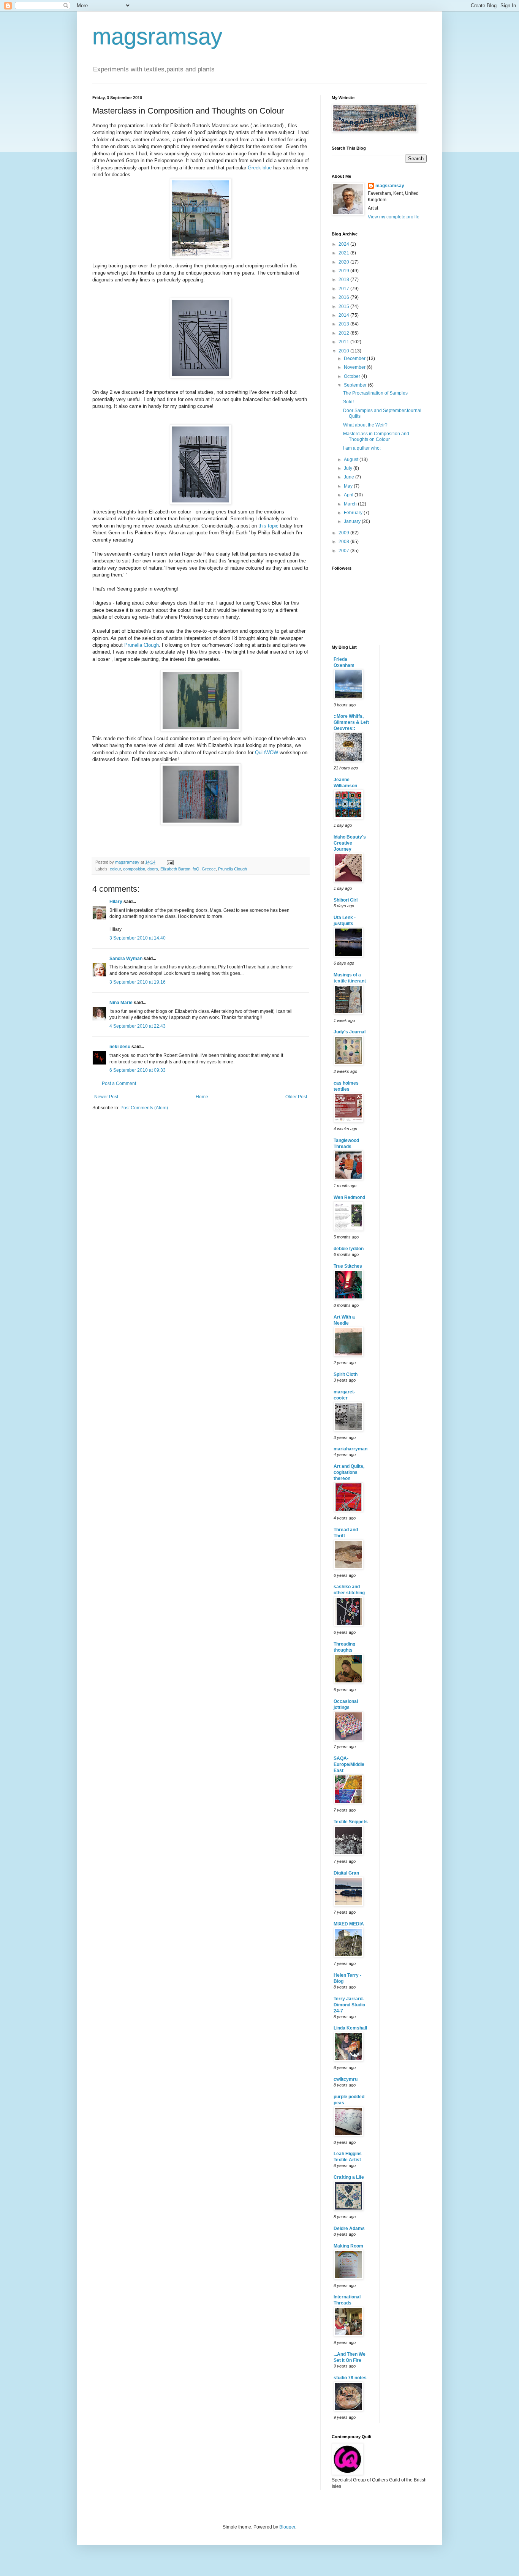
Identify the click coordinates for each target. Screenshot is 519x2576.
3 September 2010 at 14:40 (138, 938)
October (353, 376)
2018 (344, 280)
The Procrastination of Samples (375, 393)
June (350, 477)
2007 (344, 551)
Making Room (348, 2246)
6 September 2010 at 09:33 (138, 1070)
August (352, 460)
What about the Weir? (365, 425)
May (349, 486)
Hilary (116, 902)
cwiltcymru (346, 2079)
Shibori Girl (346, 900)
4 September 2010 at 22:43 (138, 1026)
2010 (344, 351)
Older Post (296, 1097)
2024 (344, 244)
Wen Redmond (349, 1197)
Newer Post (106, 1097)
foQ (196, 869)
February (354, 513)
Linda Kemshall (350, 2028)
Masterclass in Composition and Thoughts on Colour (376, 436)
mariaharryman (350, 1449)
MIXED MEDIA (349, 1924)
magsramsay (157, 37)
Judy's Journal (350, 1032)
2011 (344, 342)
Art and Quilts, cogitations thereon (349, 1472)
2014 (344, 315)
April (349, 495)
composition (134, 869)
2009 (344, 533)
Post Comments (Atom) (144, 1108)
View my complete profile (394, 217)
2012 (344, 333)
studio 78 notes (350, 2378)
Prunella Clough (142, 645)
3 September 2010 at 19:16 (138, 982)
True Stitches (348, 1266)
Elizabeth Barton (175, 869)
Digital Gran (346, 1873)
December (355, 359)
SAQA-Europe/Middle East (349, 1764)
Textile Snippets (351, 1822)
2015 (344, 306)
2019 (344, 271)
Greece (209, 869)
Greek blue (260, 168)
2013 (344, 324)
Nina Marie (121, 1003)
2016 (344, 297)
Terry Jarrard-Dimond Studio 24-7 (349, 2005)
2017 (344, 289)
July (349, 468)
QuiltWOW (267, 753)
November (355, 367)
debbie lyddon (349, 1249)
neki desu (120, 1047)
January (353, 521)
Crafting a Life (349, 2177)
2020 (344, 262)
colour (115, 869)
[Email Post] (170, 862)
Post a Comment (119, 1083)
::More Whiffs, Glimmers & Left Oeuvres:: (351, 722)
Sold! (348, 402)
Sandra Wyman (126, 959)
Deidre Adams (349, 2229)
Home (202, 1097)
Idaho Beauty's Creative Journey (350, 843)
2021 (344, 253)
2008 (344, 542)
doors (153, 869)
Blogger (287, 2527)
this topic (269, 526)
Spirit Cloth (346, 1374)
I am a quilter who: (362, 448)
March (351, 504)
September (356, 385)
